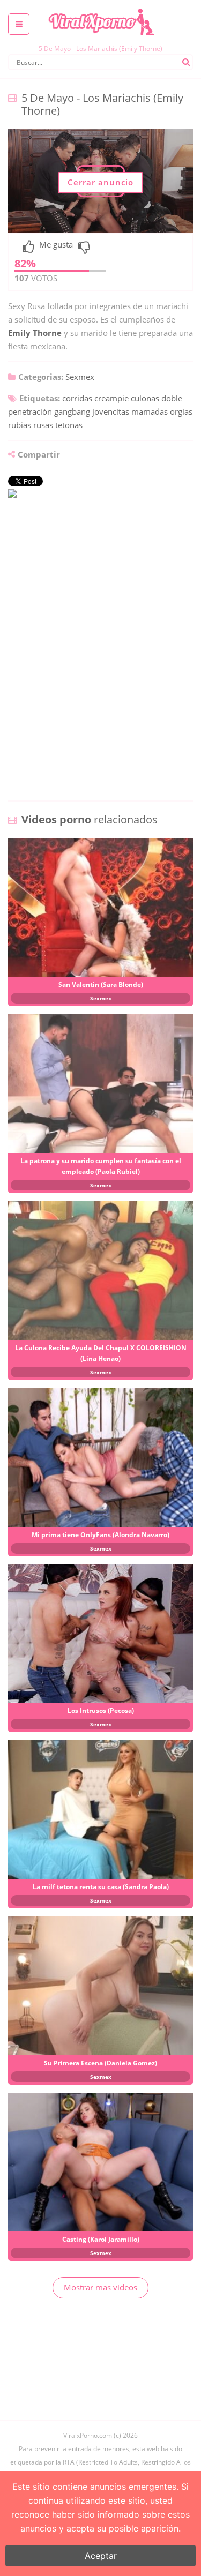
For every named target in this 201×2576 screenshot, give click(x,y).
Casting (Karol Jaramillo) (101, 2239)
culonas (145, 398)
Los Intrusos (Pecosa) (101, 1710)
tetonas (69, 425)
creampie (111, 398)
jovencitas (111, 411)
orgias (181, 411)
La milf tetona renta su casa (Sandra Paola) (101, 1887)
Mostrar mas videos (100, 2287)
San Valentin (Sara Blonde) (101, 984)
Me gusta (56, 245)
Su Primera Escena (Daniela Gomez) (100, 2063)
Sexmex (80, 377)
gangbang (72, 411)
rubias (20, 425)
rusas (43, 425)
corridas (77, 398)
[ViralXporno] (101, 8)
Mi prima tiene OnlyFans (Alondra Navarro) (100, 1535)
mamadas (150, 411)
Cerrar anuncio (100, 182)
